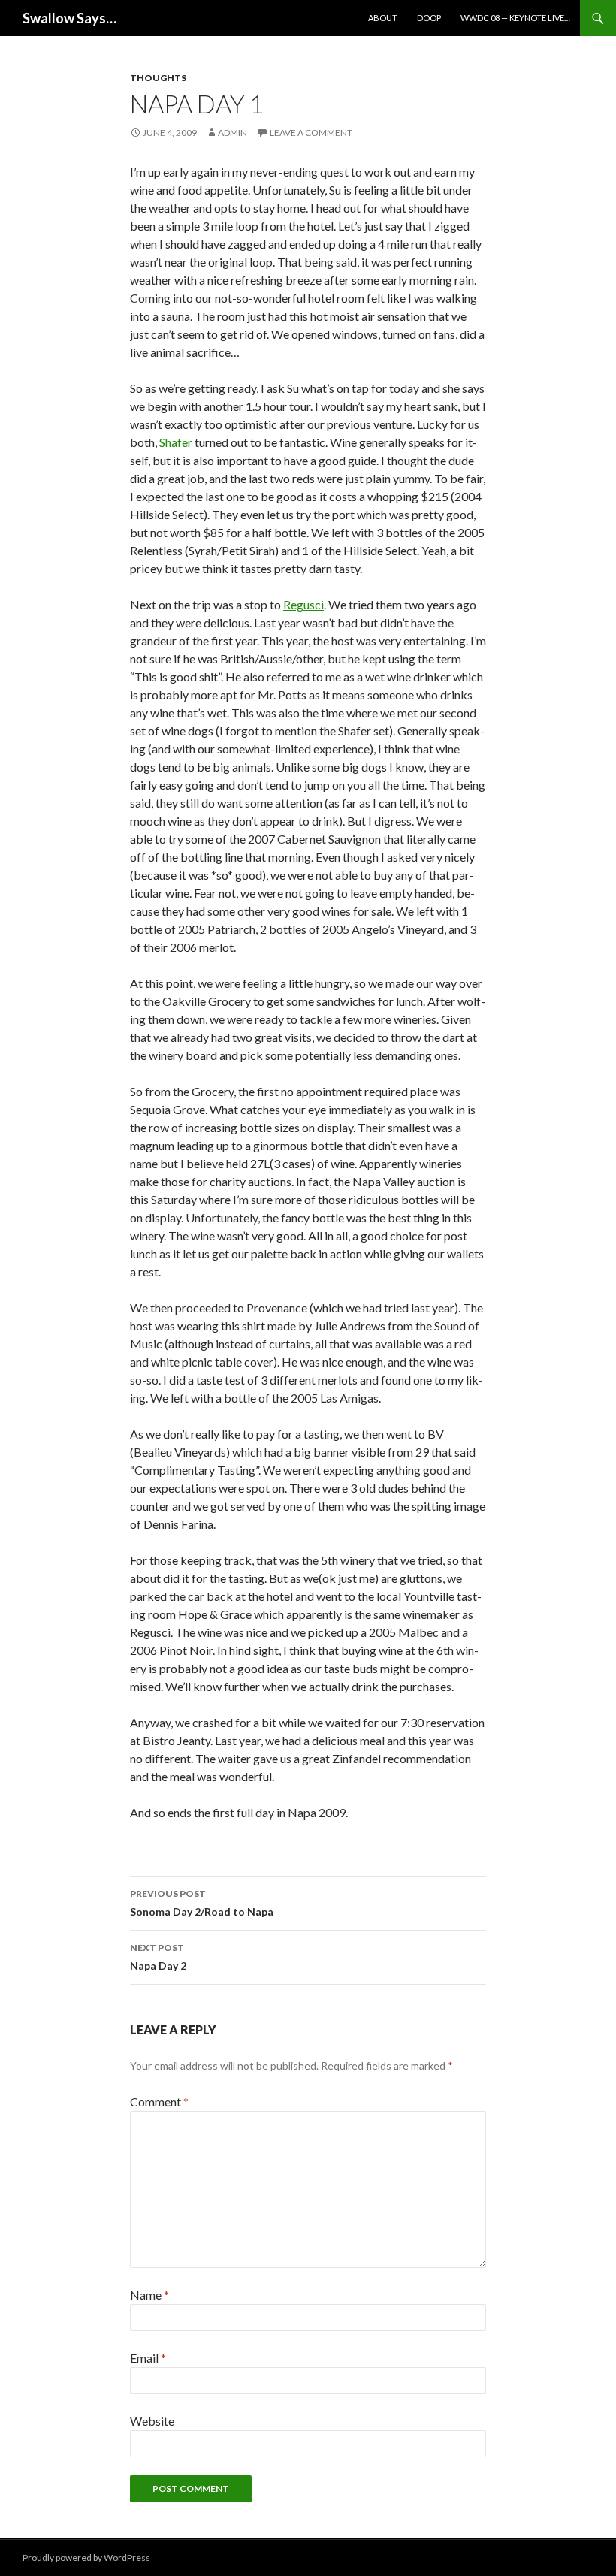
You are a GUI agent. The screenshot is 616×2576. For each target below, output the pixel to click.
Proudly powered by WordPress (86, 2558)
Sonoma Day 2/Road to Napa (202, 1903)
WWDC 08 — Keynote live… (515, 18)
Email (148, 2358)
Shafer (176, 442)
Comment (159, 2102)
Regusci (303, 604)
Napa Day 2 (158, 1957)
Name (149, 2295)
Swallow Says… (69, 18)
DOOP (429, 18)
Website (152, 2421)
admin (233, 133)
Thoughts (158, 78)
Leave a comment (311, 133)
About (383, 18)
